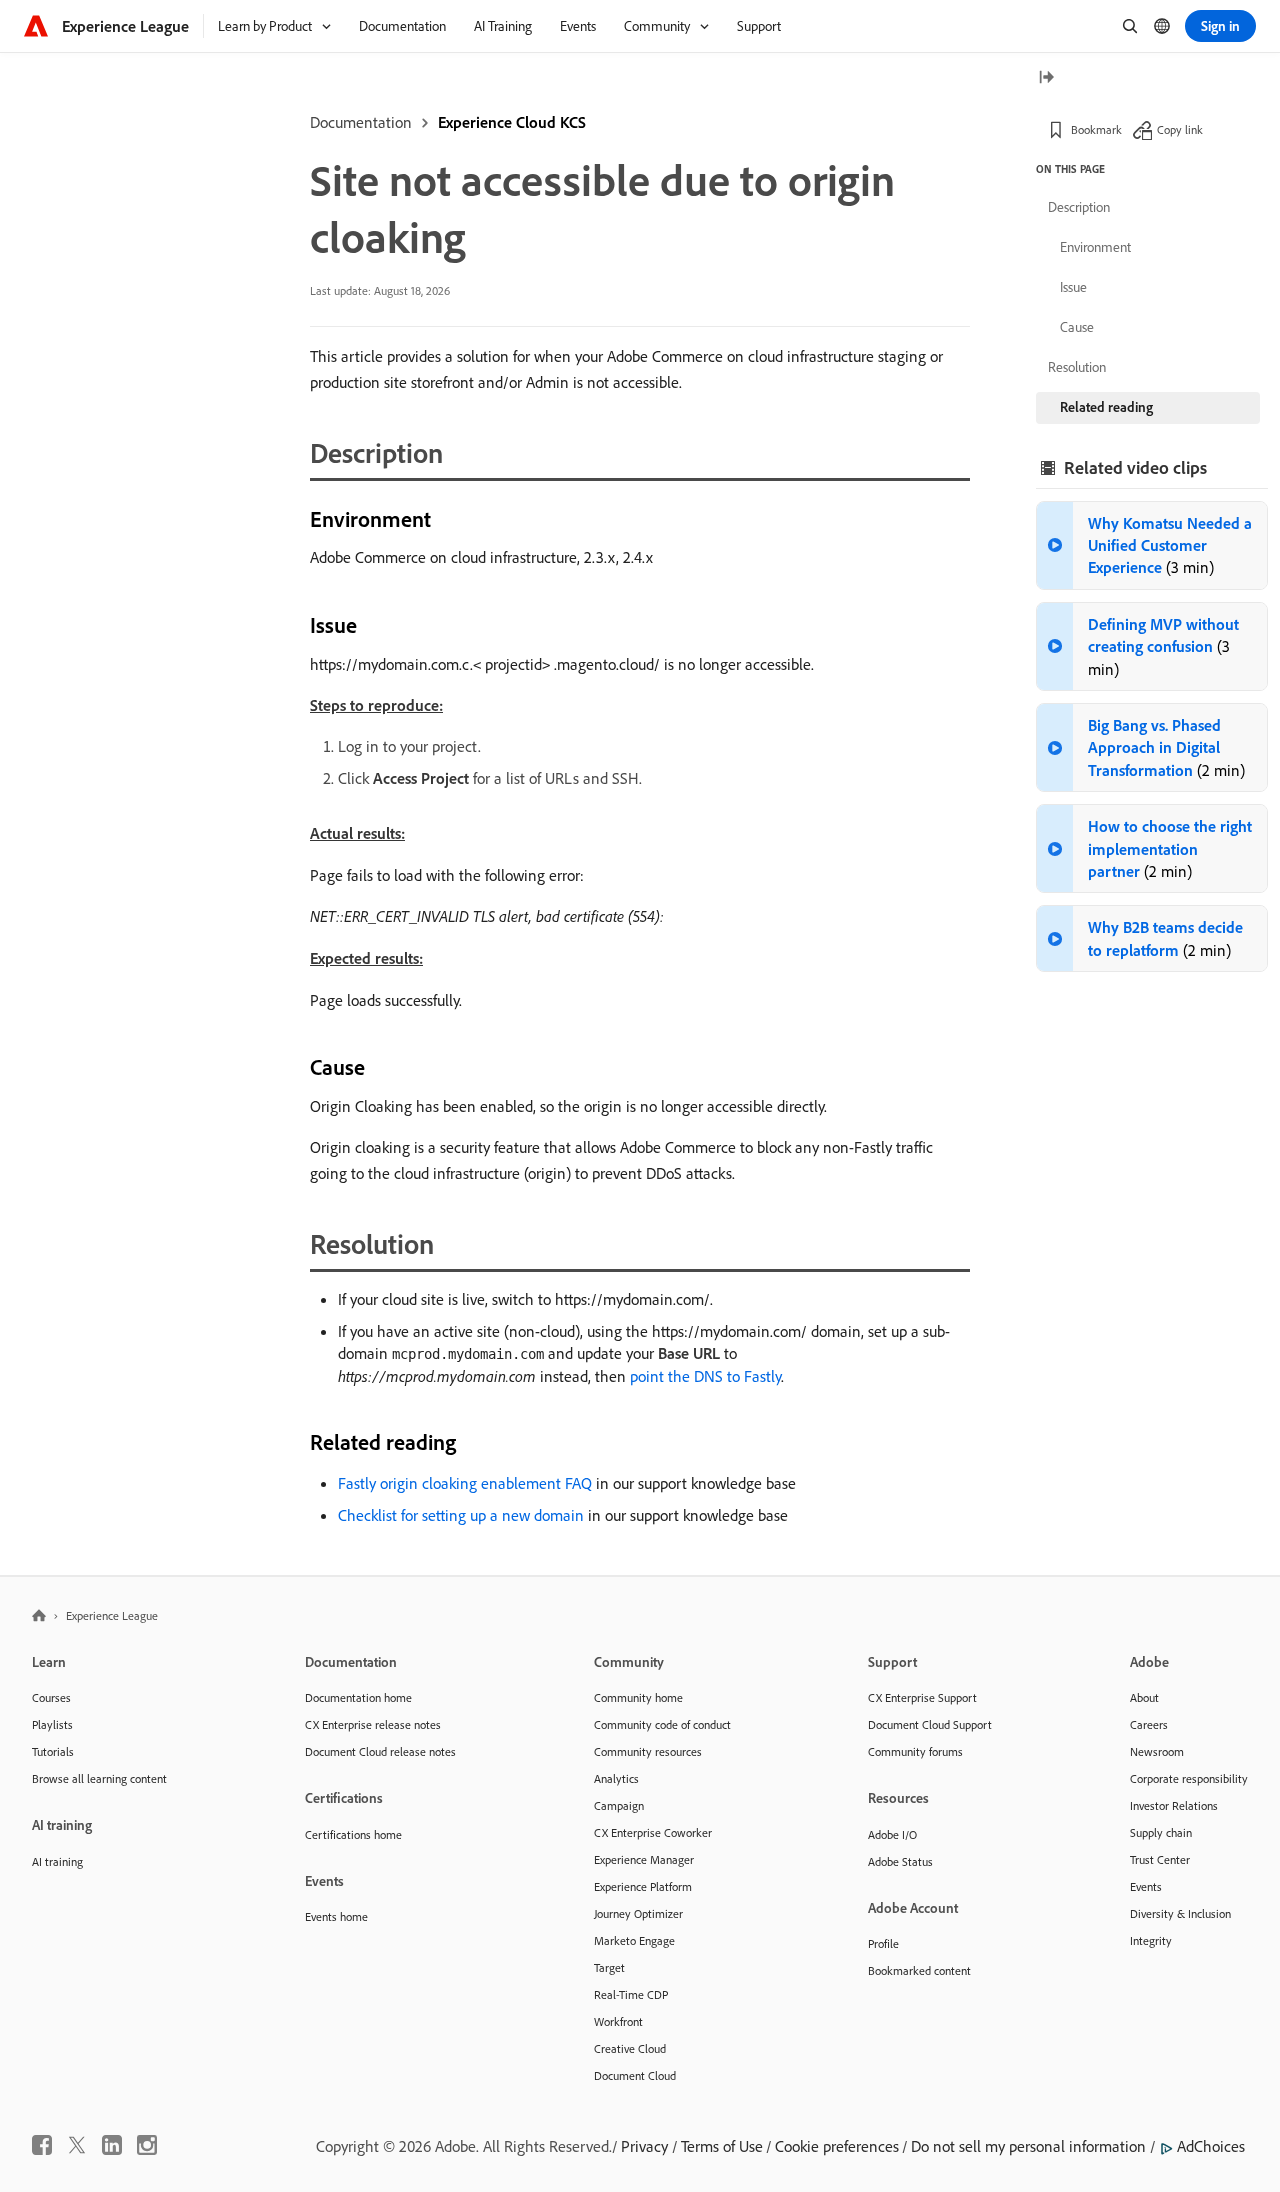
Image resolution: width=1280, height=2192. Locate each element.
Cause (1077, 327)
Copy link (1180, 129)
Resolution (1077, 367)
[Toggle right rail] (1046, 78)
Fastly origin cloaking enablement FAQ (465, 1483)
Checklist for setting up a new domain (461, 1515)
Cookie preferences (837, 2146)
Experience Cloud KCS (512, 122)
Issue (1073, 287)
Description (1079, 207)
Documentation (361, 122)
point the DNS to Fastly (705, 1376)
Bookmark (1096, 129)
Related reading (1106, 407)
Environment (1095, 247)
